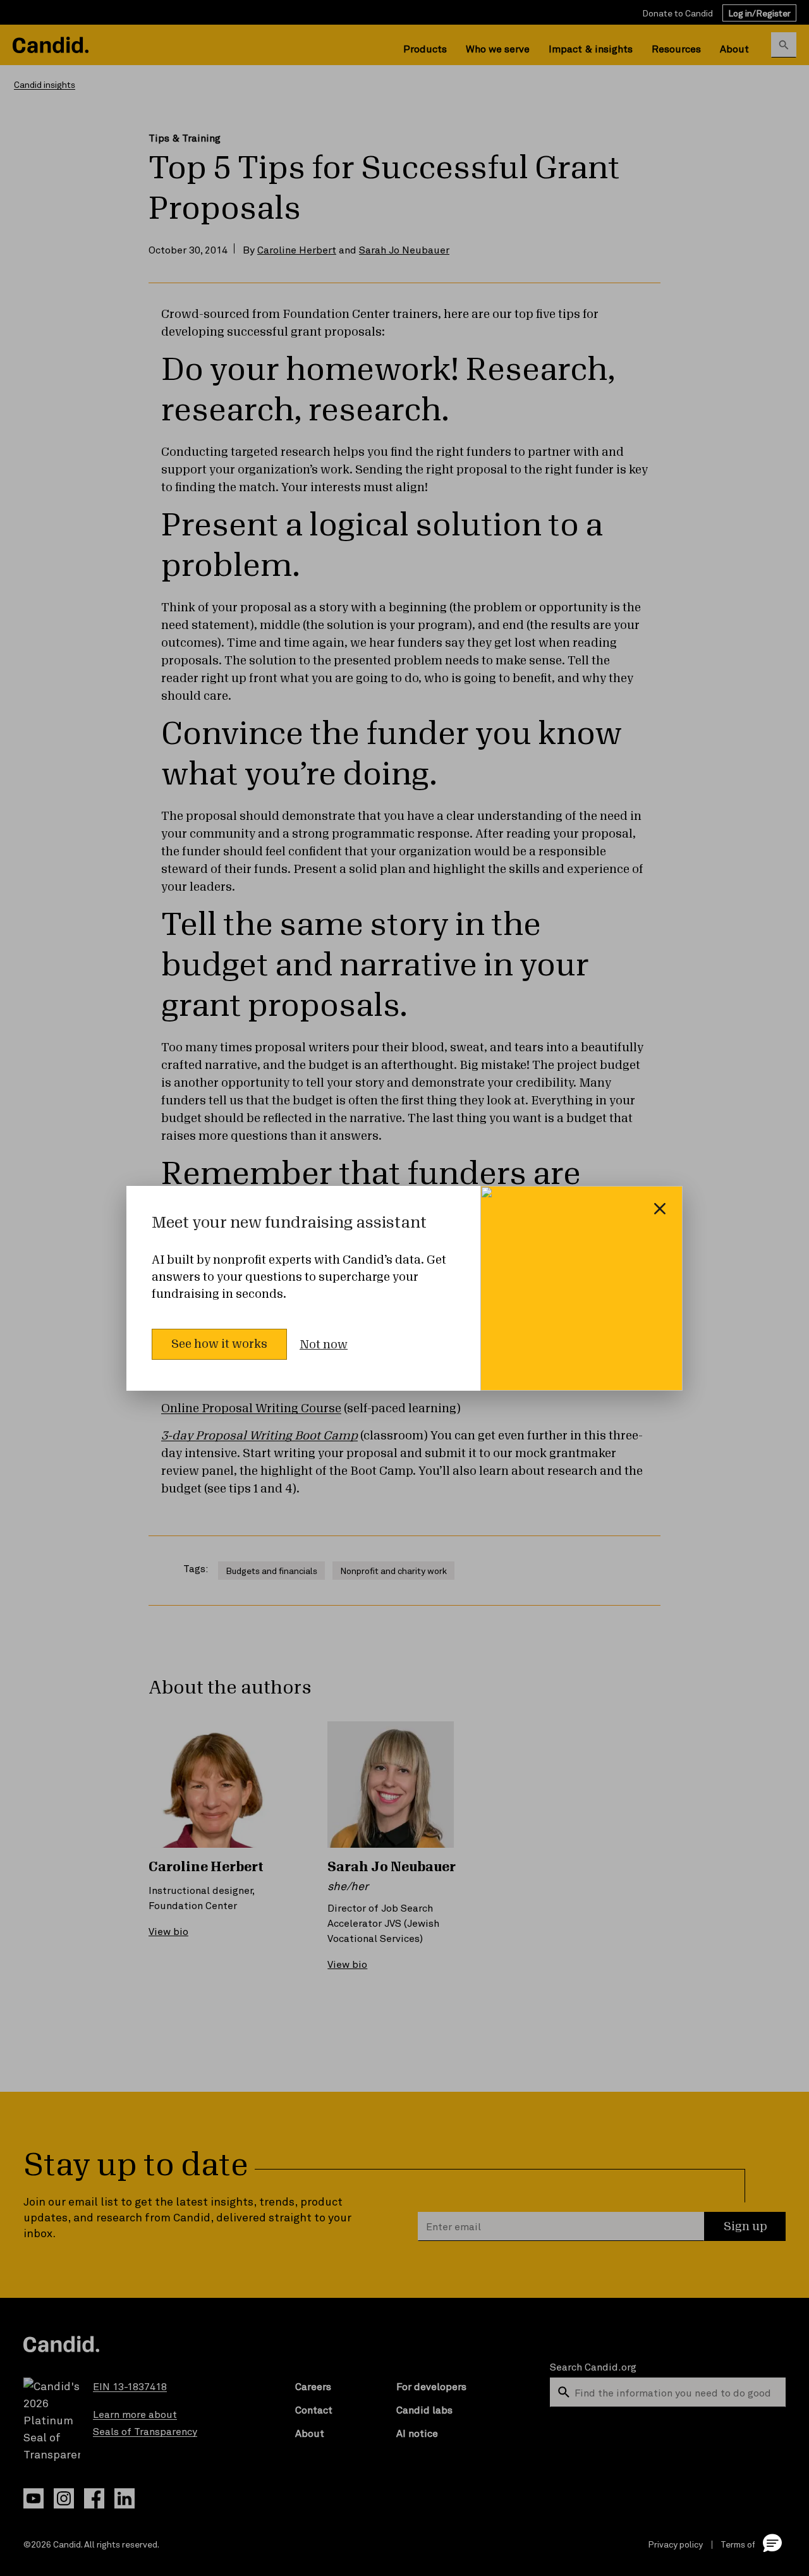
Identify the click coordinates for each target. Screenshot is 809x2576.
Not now (324, 1345)
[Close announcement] (660, 1209)
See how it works (219, 1344)
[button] (772, 2542)
